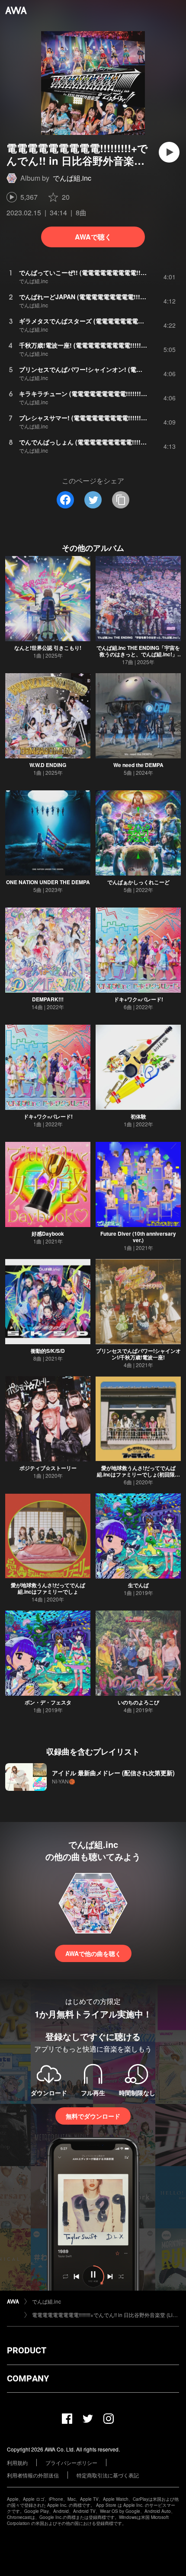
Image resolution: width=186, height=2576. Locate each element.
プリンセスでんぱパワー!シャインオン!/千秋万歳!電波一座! (138, 1354)
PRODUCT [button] (27, 2350)
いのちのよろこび (138, 1702)
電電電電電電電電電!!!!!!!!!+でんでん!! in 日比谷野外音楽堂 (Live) (106, 2315)
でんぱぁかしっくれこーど (138, 882)
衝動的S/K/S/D (48, 1351)
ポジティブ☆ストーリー (48, 1468)
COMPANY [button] (28, 2378)
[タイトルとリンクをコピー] (121, 500)
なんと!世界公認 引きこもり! (48, 648)
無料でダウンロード (93, 2116)
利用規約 (17, 2463)
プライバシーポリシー (71, 2463)
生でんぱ (138, 1585)
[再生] (169, 152)
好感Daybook (48, 1234)
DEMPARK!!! (48, 999)
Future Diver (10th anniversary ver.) (138, 1237)
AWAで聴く (93, 237)
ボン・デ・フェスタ (48, 1702)
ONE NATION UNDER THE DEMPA (48, 882)
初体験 (138, 1116)
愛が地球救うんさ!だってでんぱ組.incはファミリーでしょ (48, 1588)
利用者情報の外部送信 (33, 2475)
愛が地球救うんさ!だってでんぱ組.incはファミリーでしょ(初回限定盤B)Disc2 (138, 1474)
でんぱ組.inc (72, 178)
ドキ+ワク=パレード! (138, 999)
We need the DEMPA (138, 765)
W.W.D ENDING (48, 765)
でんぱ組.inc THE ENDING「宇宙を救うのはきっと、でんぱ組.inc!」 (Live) (138, 654)
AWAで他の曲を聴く (93, 1953)
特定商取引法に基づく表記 (108, 2475)
